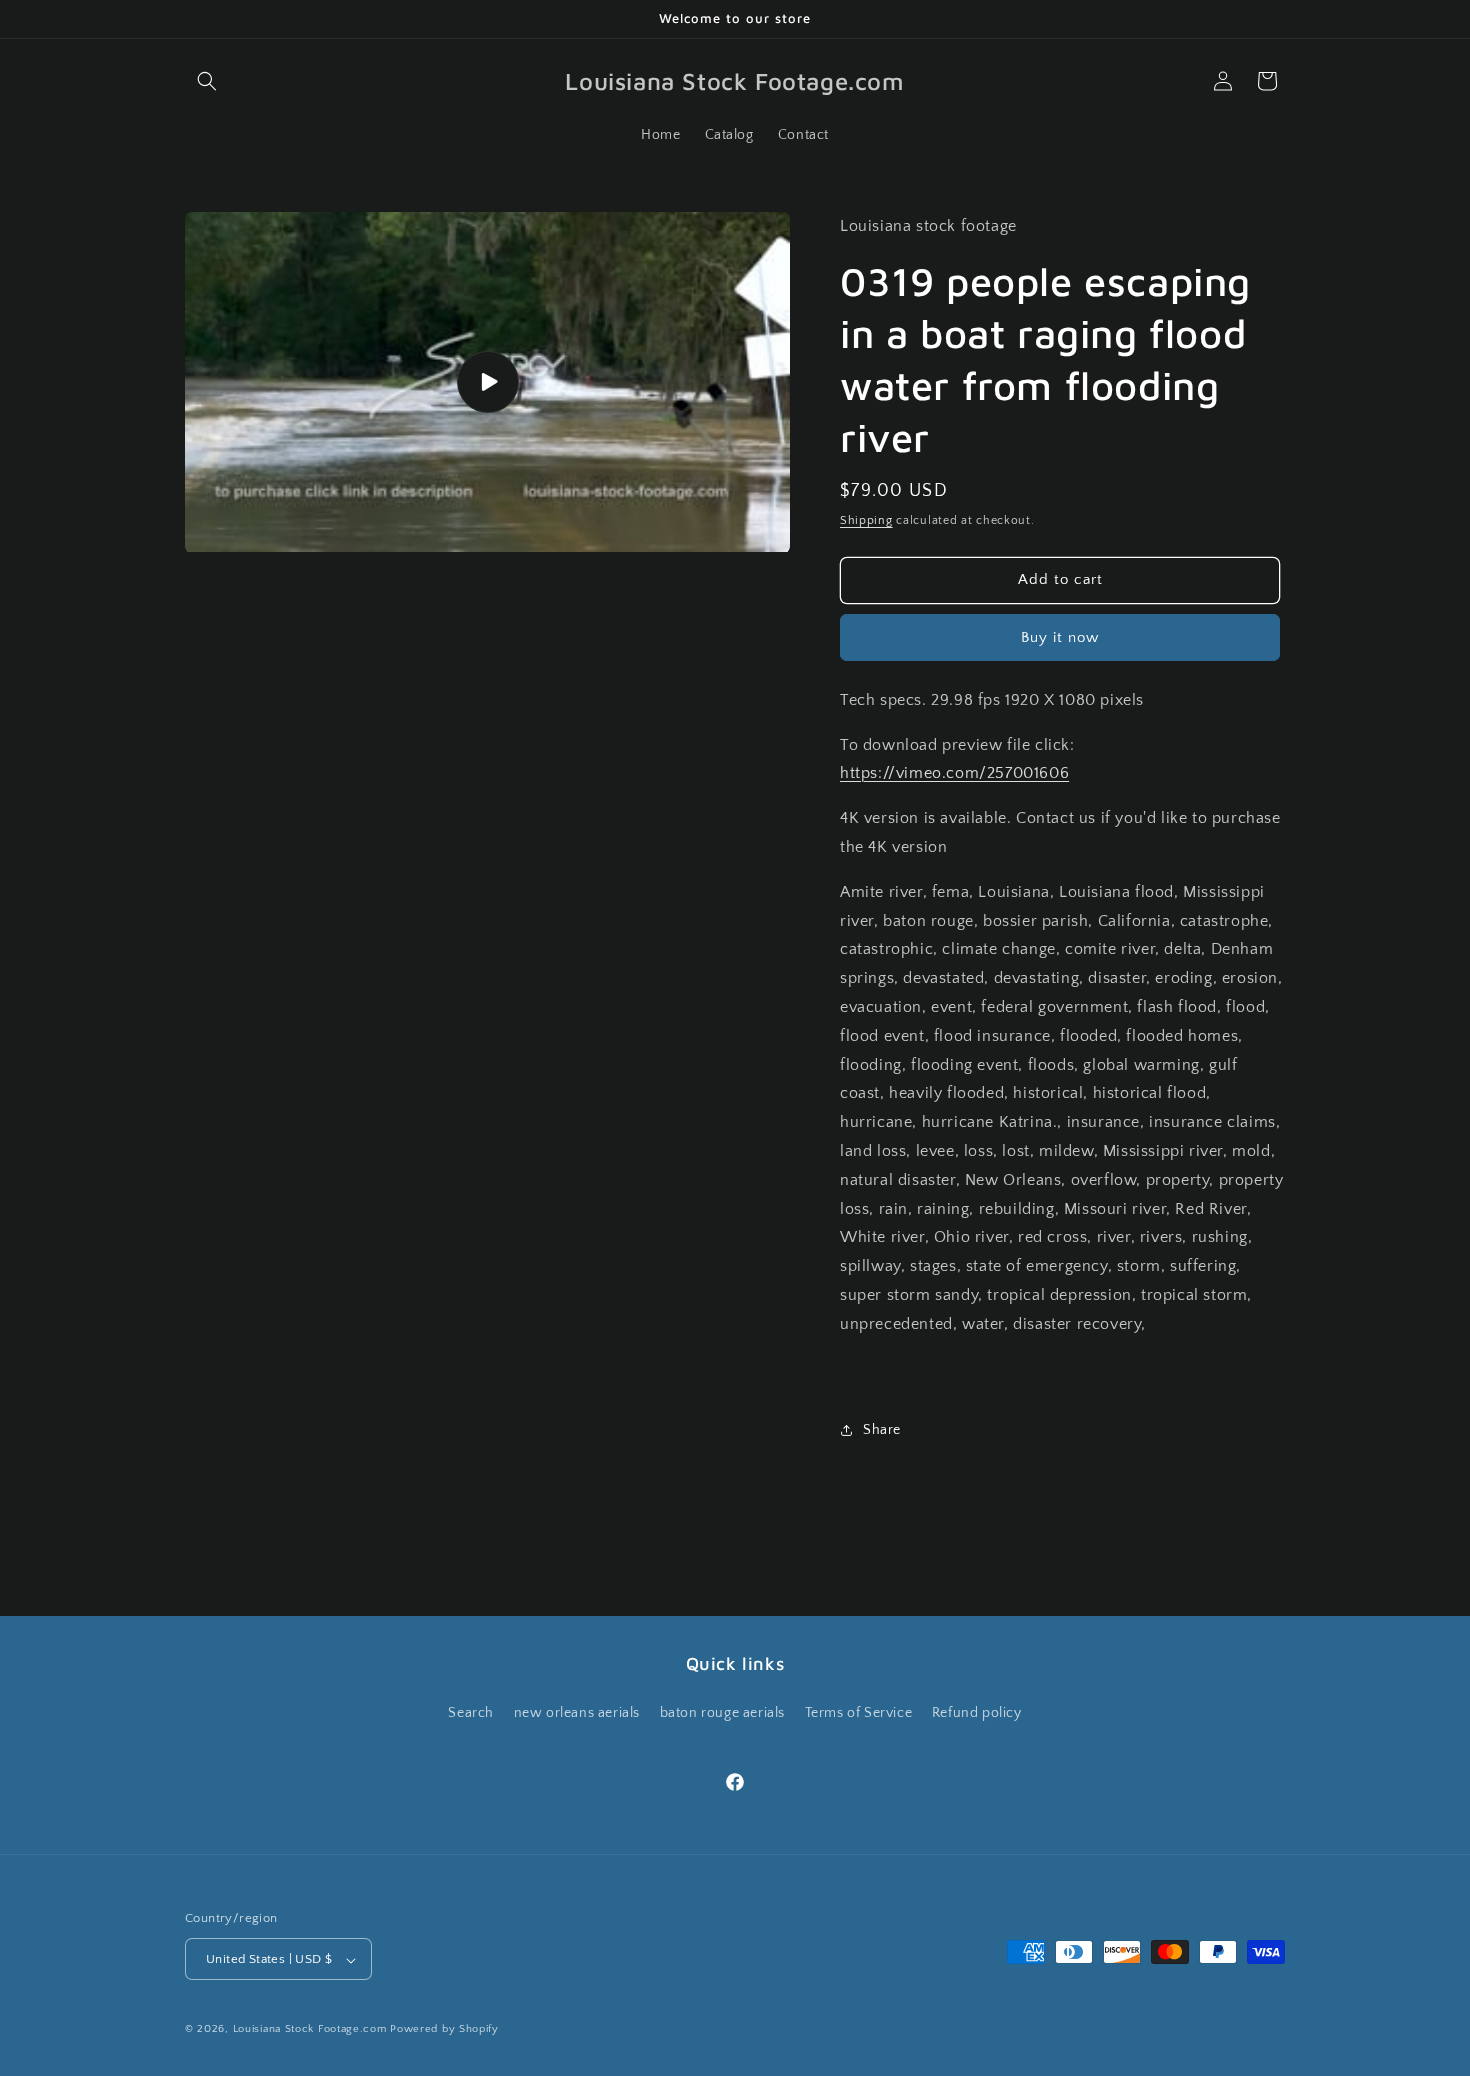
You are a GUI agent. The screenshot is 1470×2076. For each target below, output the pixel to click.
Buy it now (1060, 637)
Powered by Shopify (444, 2030)
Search (471, 1712)
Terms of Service (859, 1712)
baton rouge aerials (722, 1712)
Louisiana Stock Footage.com (310, 2030)
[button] (207, 81)
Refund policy (977, 1712)
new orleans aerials (577, 1712)
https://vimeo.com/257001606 (954, 773)
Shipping (866, 520)
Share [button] (882, 1430)
